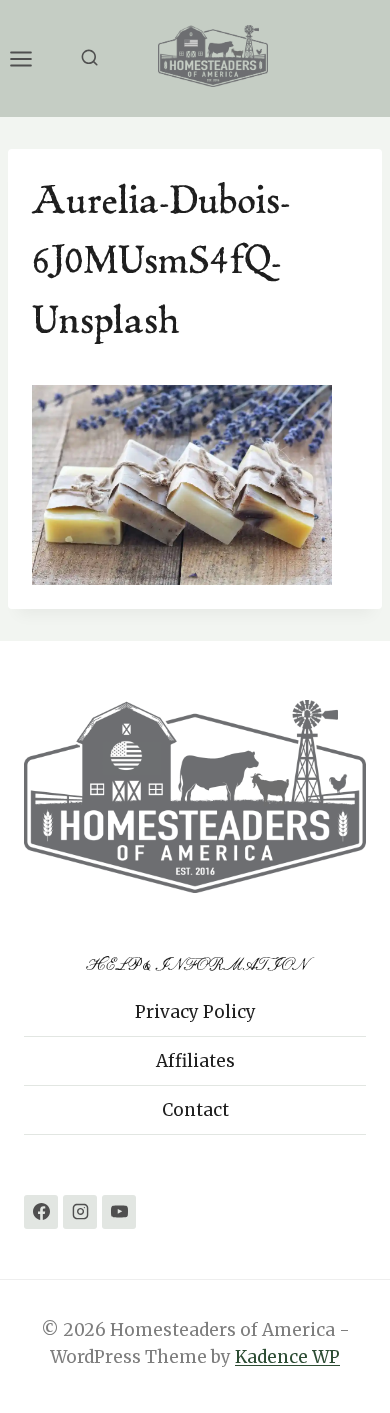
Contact (195, 1110)
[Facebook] (41, 1212)
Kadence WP (287, 1357)
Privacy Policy (195, 1012)
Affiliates (195, 1061)
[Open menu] (31, 58)
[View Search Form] (89, 58)
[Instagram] (80, 1212)
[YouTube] (119, 1212)
